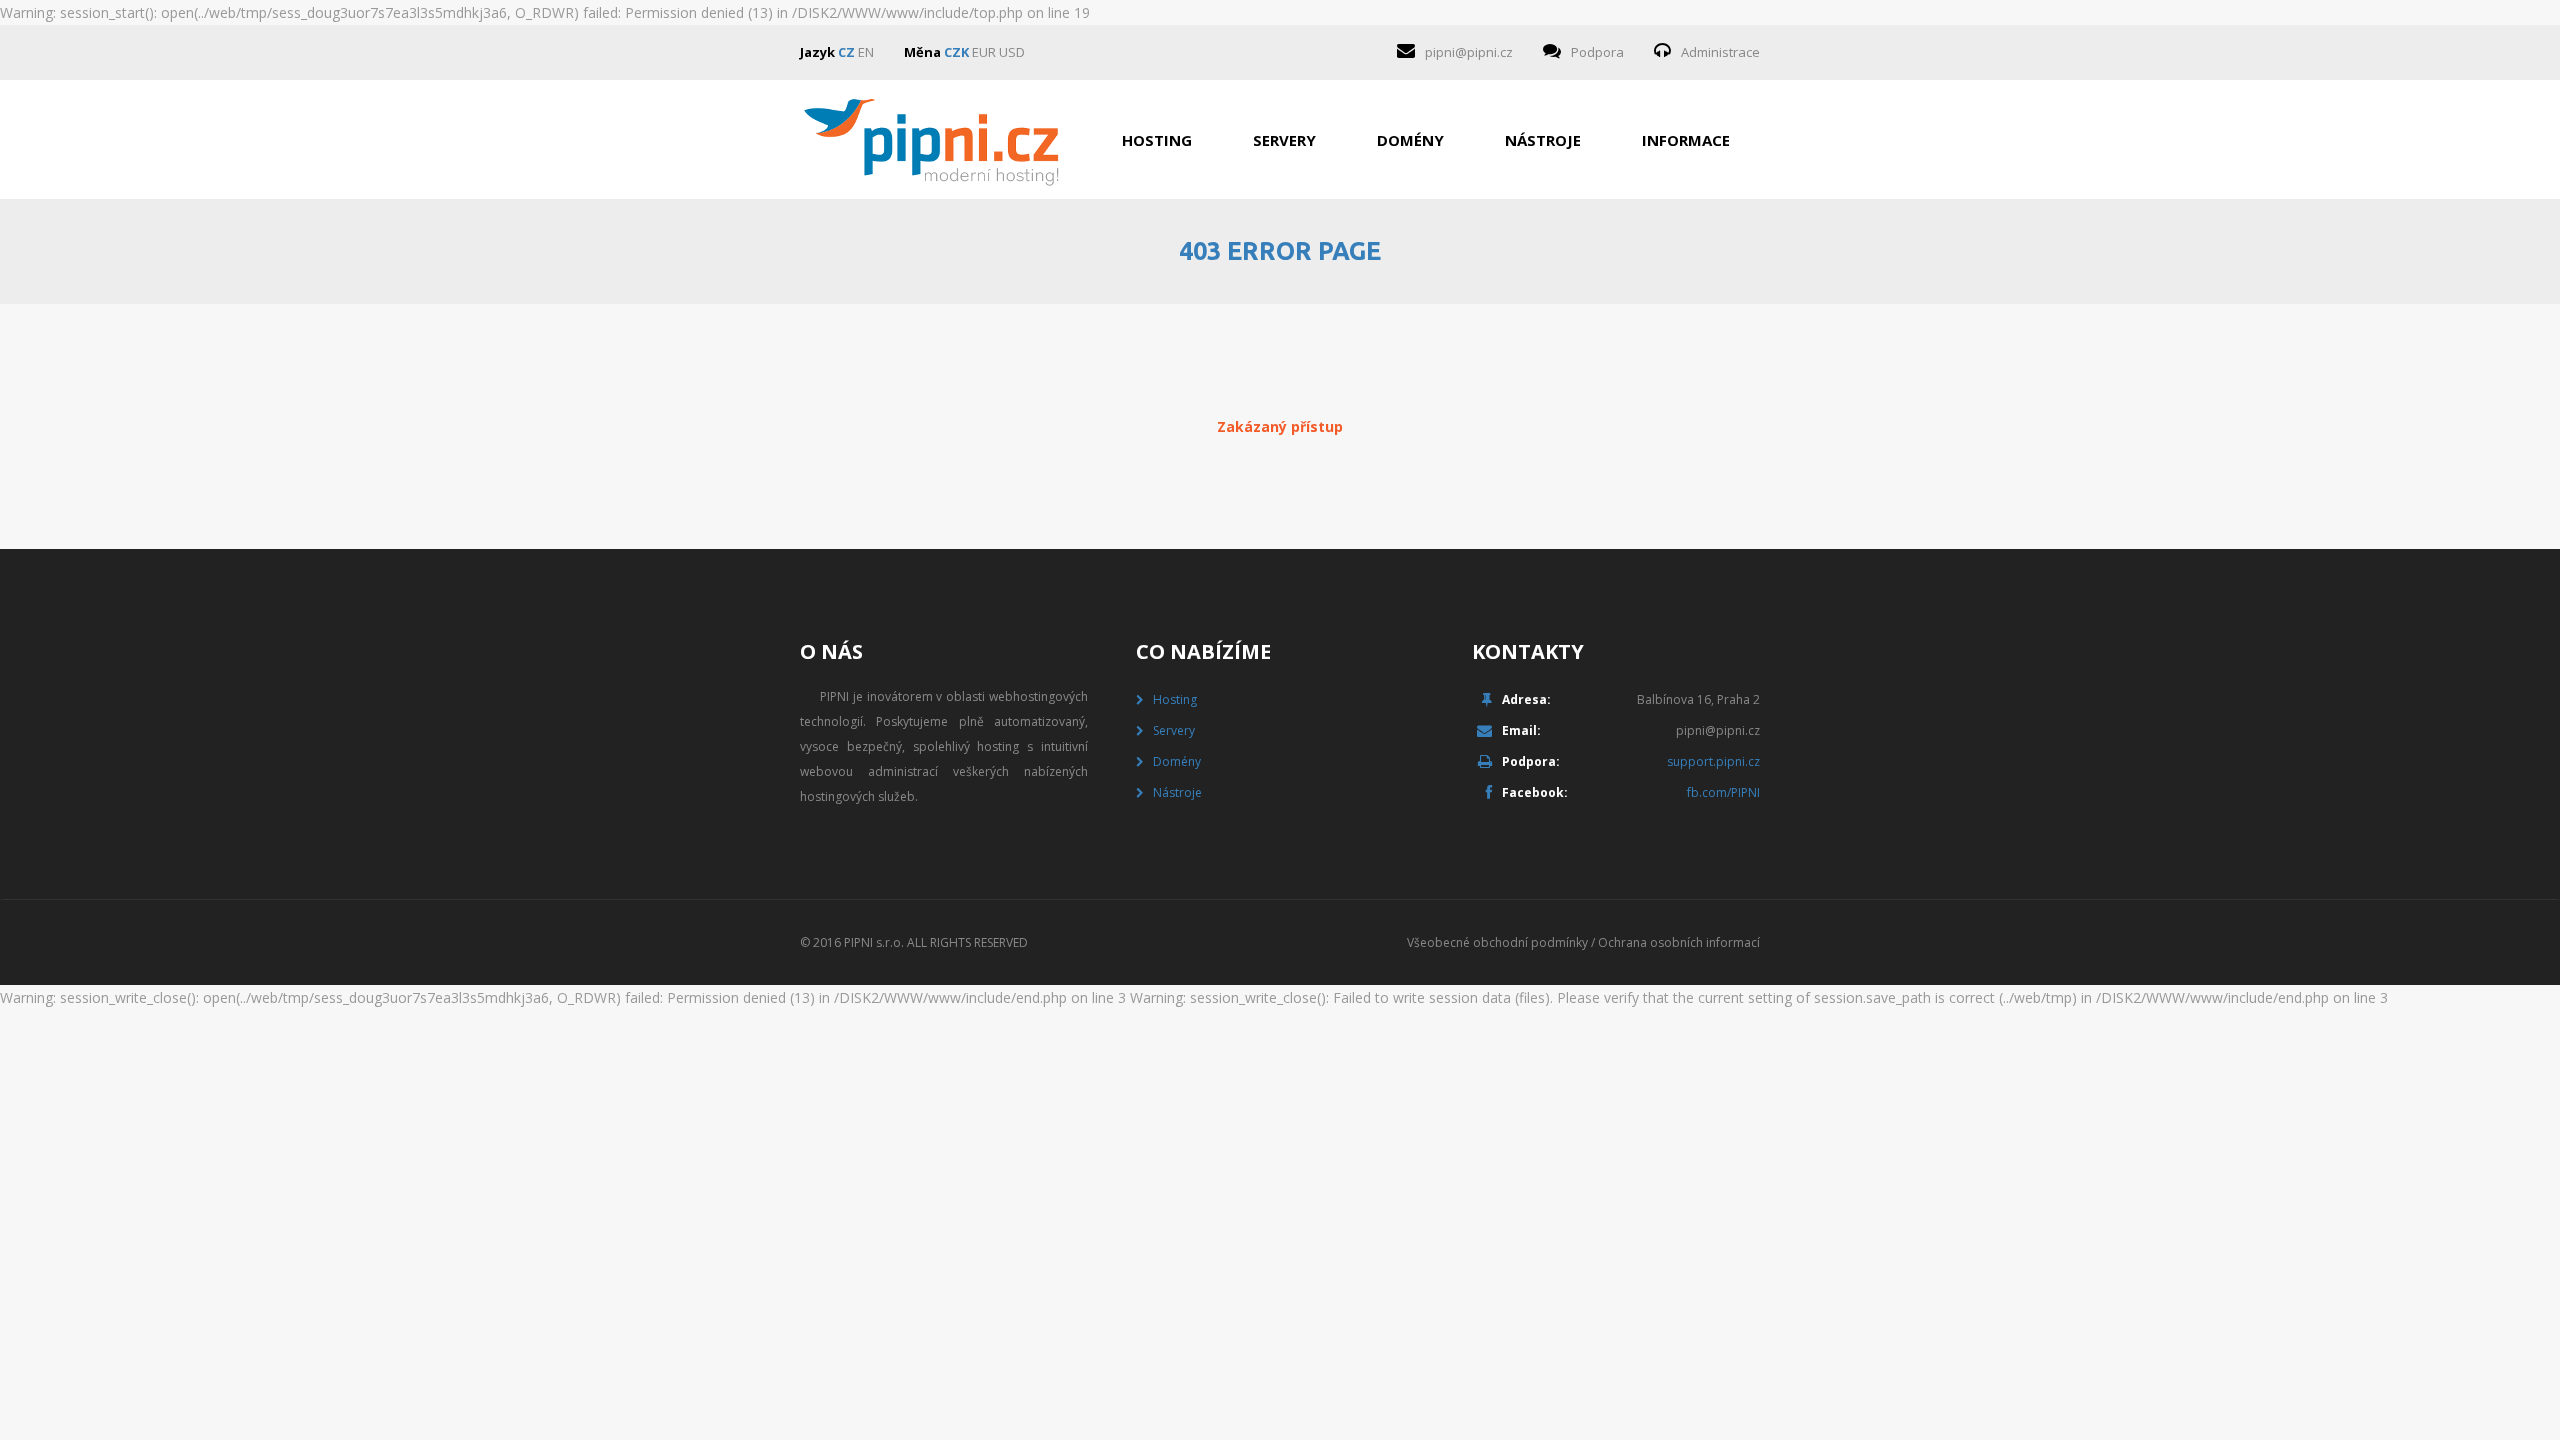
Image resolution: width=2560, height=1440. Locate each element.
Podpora (1597, 52)
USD (1012, 52)
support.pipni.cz (1713, 761)
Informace (1686, 140)
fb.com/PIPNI (1723, 792)
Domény (1410, 140)
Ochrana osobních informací (1679, 942)
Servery (1284, 140)
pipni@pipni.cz (1469, 52)
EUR (984, 52)
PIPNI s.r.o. (874, 942)
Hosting (1157, 140)
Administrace (1720, 52)
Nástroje (1543, 140)
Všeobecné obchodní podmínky (1497, 942)
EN (866, 52)
